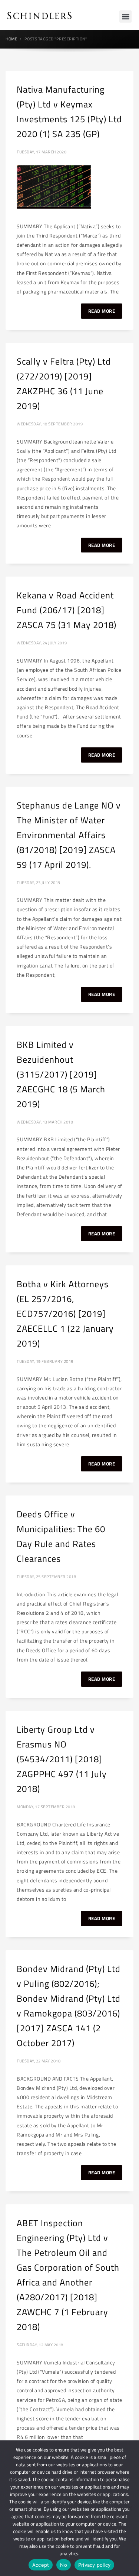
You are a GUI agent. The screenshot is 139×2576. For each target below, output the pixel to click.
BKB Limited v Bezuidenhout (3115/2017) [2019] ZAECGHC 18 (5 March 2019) (61, 1074)
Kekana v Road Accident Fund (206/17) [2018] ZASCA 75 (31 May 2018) (67, 610)
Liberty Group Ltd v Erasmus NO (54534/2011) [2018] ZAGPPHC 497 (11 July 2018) (62, 1759)
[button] (125, 16)
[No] (130, 2508)
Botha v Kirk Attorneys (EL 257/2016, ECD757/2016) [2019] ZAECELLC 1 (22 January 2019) (65, 1314)
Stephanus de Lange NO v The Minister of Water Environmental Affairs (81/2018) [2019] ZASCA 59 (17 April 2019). (69, 835)
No (64, 2565)
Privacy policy (95, 2565)
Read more (102, 311)
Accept (41, 2565)
